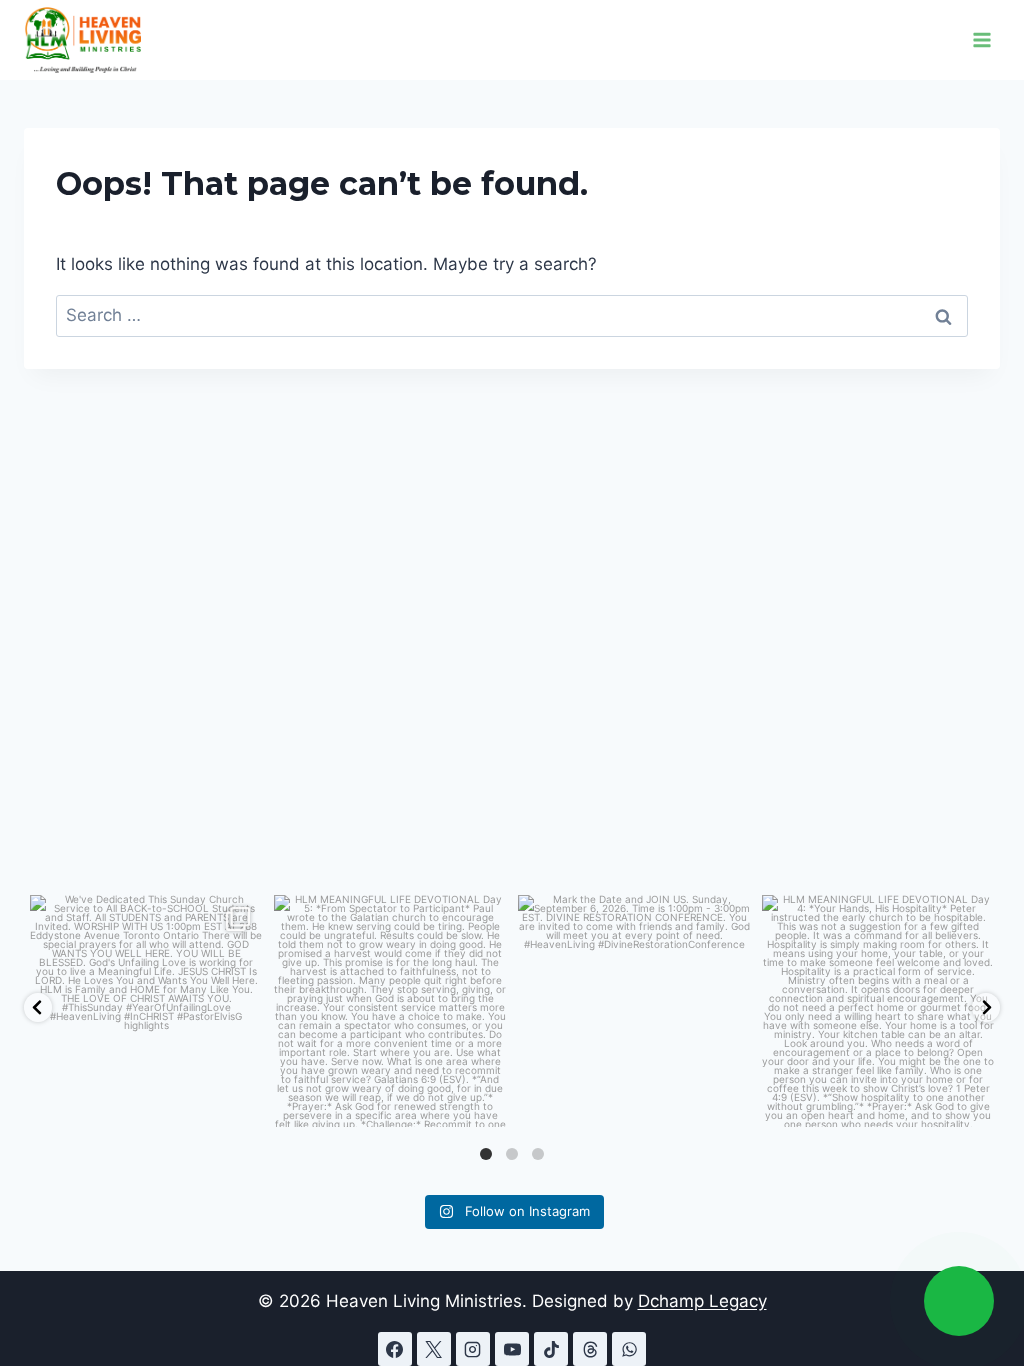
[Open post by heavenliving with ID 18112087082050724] (878, 1011)
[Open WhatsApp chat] (959, 1301)
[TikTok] (551, 1349)
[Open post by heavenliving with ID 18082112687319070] (390, 1011)
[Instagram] (473, 1349)
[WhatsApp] (629, 1349)
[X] (434, 1349)
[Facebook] (395, 1349)
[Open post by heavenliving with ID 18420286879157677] (146, 1011)
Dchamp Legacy (702, 1301)
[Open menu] (981, 39)
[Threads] (590, 1349)
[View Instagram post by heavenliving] (242, 1102)
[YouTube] (512, 1349)
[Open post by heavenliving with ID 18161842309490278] (634, 1011)
